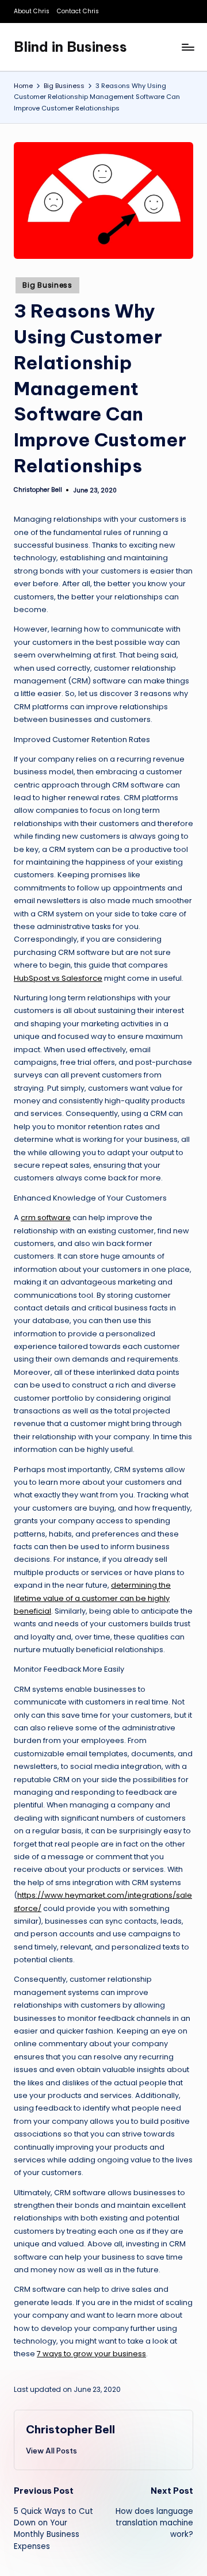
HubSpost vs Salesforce (58, 978)
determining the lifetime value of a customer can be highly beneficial (92, 1598)
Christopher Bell (70, 2429)
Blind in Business (70, 47)
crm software (46, 1218)
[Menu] (187, 47)
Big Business (47, 285)
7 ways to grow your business (91, 2354)
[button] (51, 2451)
